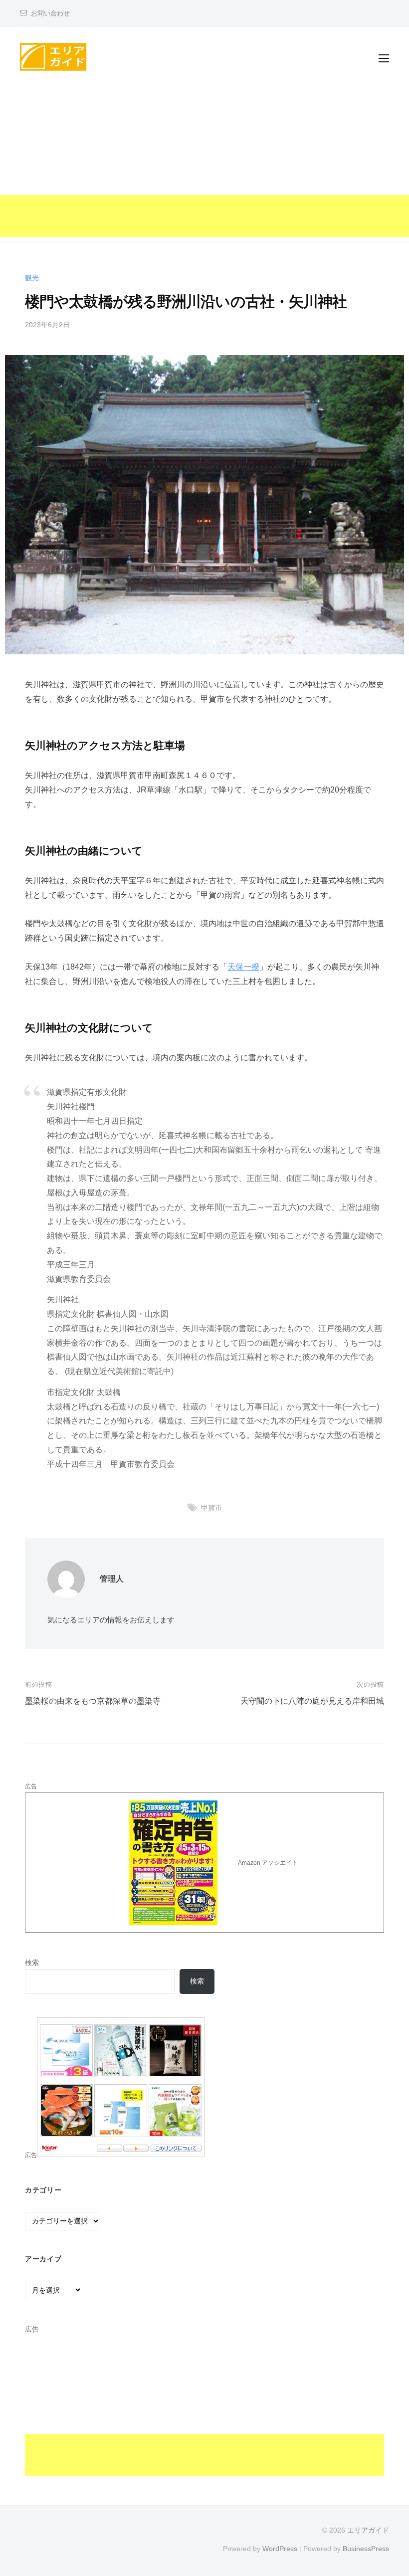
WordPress (280, 2549)
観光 (32, 278)
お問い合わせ (50, 13)
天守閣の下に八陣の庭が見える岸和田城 (312, 1701)
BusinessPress (366, 2549)
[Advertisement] (204, 167)
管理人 (112, 1579)
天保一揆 (243, 967)
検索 (32, 1963)
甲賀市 (211, 1508)
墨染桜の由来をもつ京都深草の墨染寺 (93, 1701)
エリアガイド (368, 2530)
